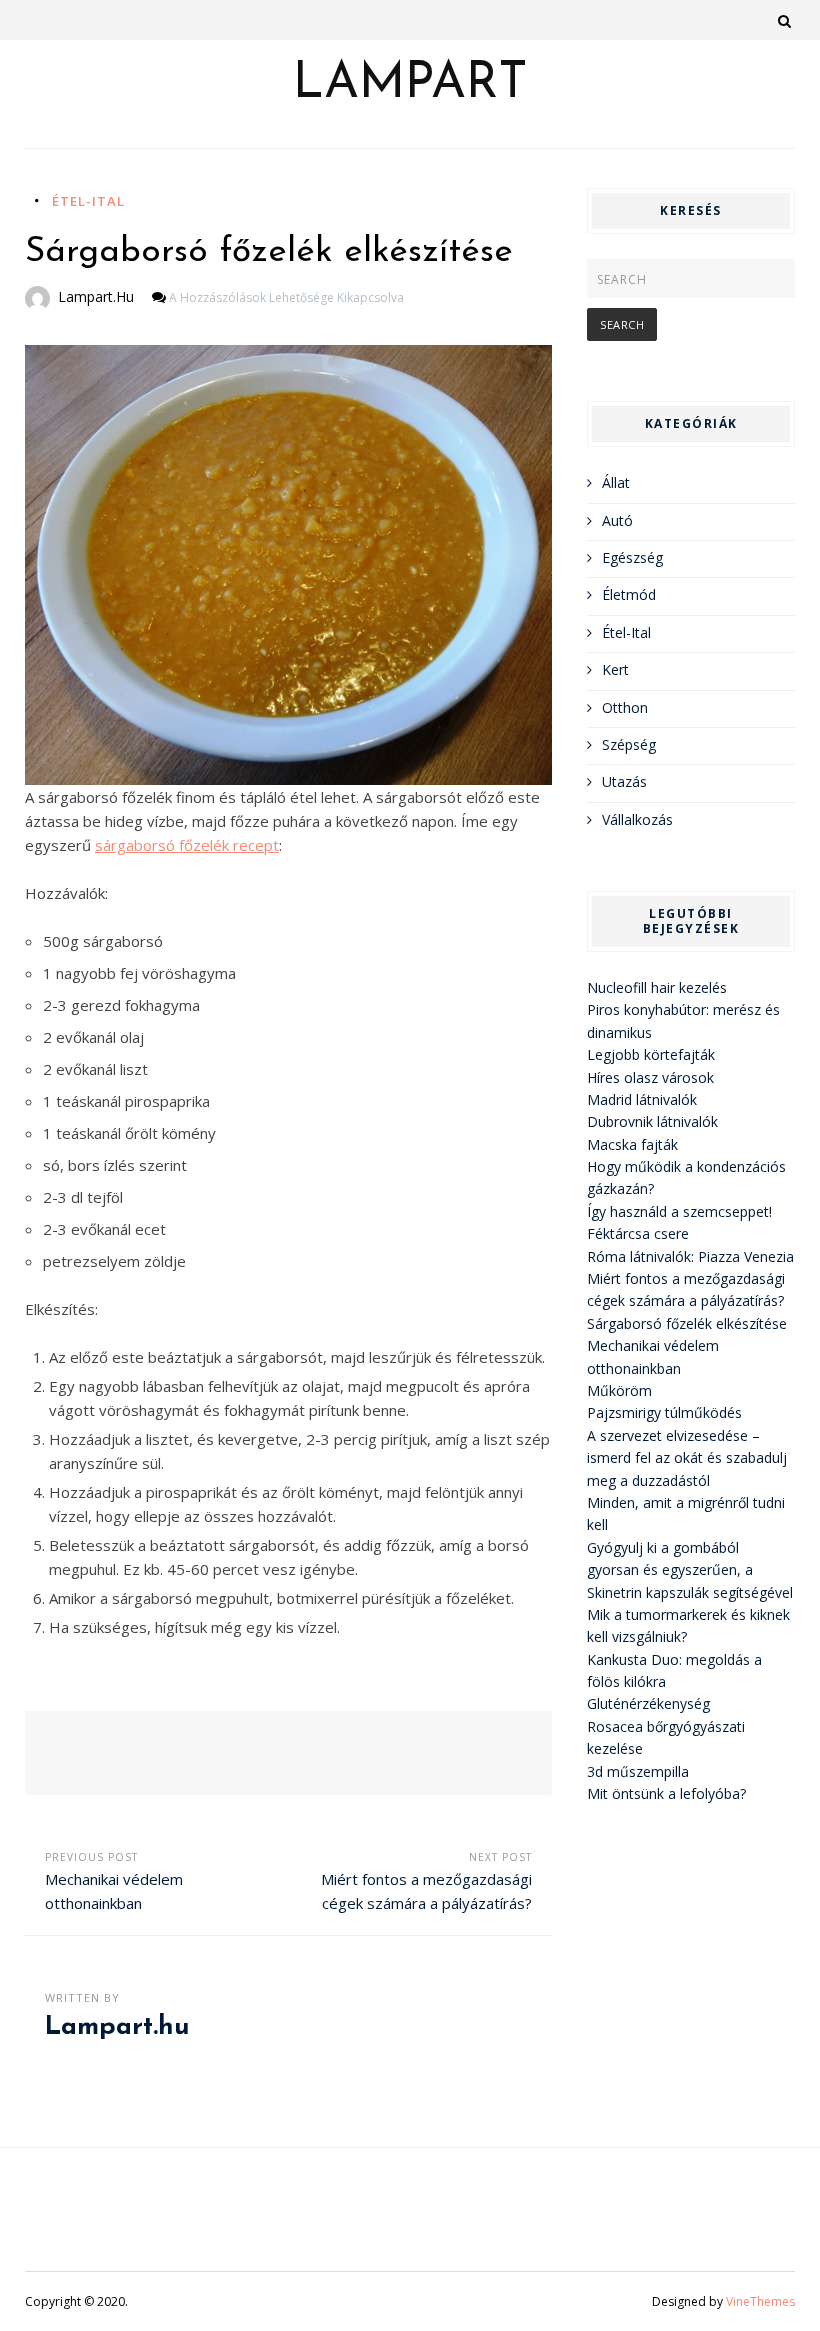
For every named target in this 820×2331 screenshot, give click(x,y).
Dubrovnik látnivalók (652, 1121)
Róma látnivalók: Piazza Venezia (690, 1256)
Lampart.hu (96, 296)
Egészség (632, 557)
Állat (616, 482)
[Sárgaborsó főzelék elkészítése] (288, 565)
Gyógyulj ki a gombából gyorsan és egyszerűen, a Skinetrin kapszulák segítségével (690, 1570)
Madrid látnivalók (642, 1099)
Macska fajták (632, 1144)
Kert (615, 669)
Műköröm (619, 1390)
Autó (617, 520)
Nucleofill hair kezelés (657, 987)
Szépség (629, 744)
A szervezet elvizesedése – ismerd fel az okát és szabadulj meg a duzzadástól (687, 1458)
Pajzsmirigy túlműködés (664, 1412)
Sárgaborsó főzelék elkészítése (687, 1323)
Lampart (410, 85)
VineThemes (760, 2301)
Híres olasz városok (650, 1077)
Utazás (624, 781)
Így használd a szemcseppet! (679, 1211)
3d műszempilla (638, 1771)
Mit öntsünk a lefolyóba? (666, 1793)
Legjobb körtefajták (651, 1054)
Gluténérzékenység (648, 1703)
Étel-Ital (88, 201)
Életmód (629, 594)
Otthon (625, 707)
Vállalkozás (637, 819)
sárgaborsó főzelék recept (187, 845)
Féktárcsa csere (638, 1233)
